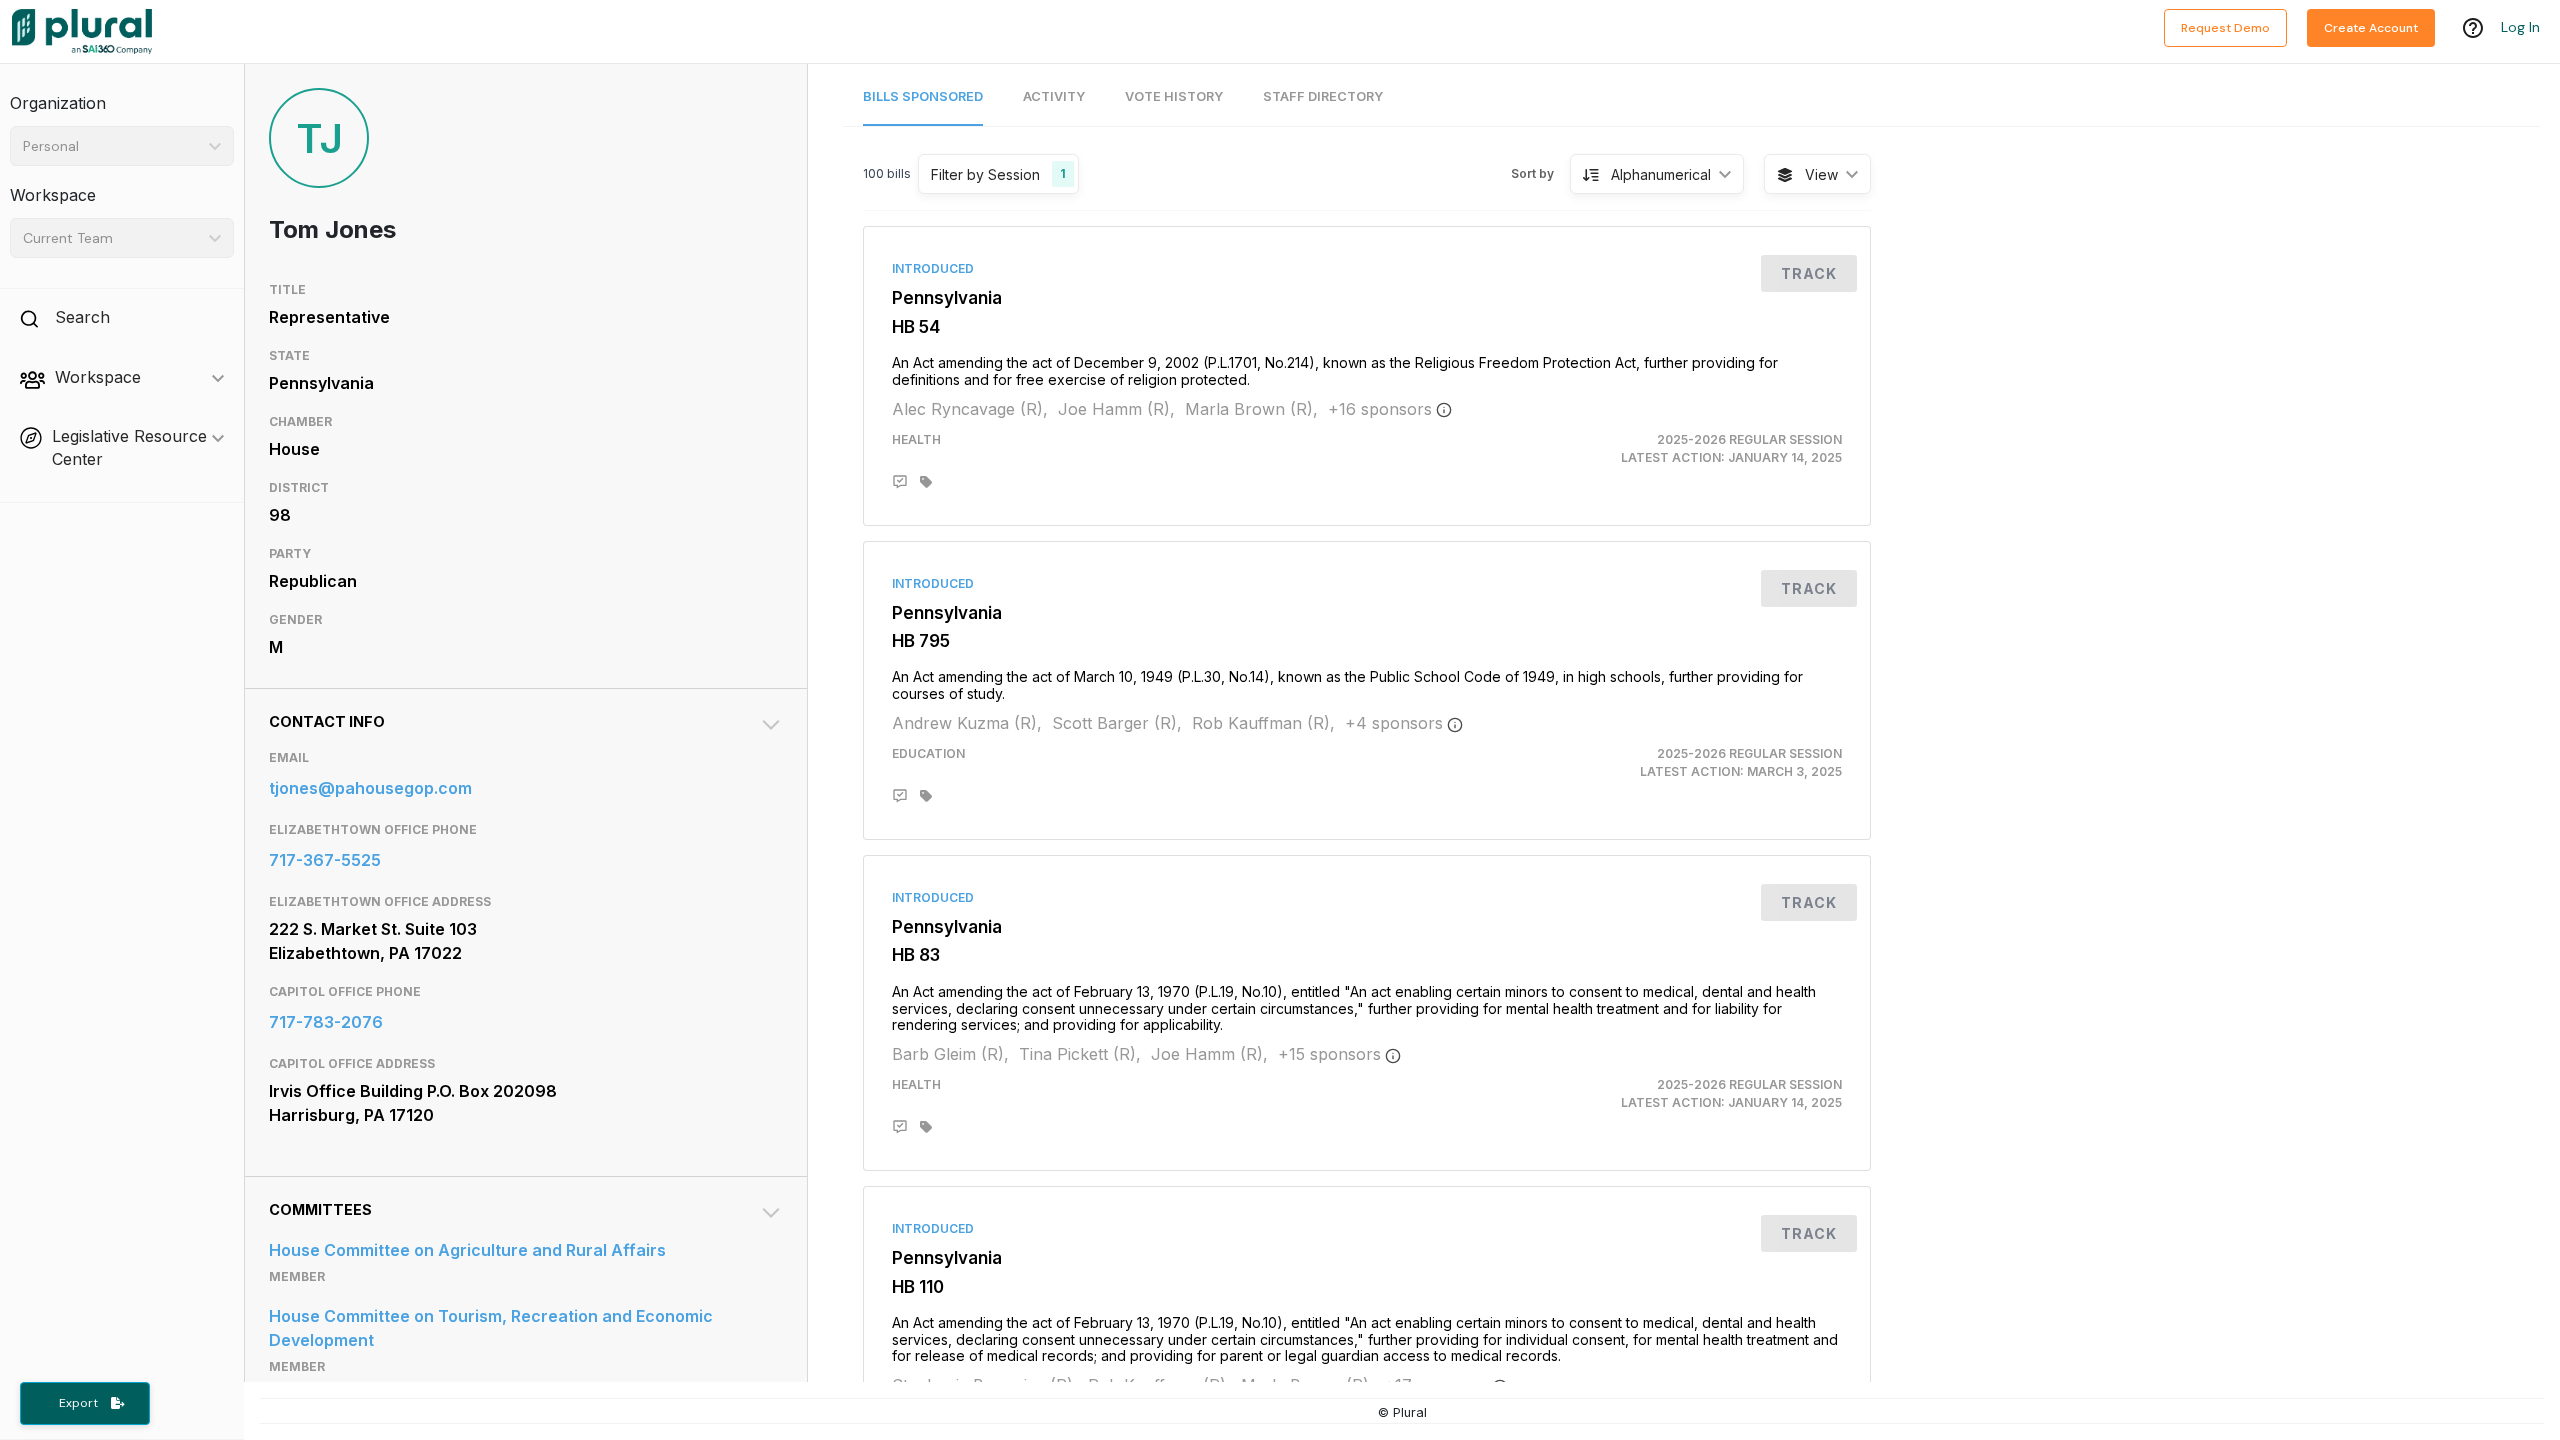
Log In (2520, 27)
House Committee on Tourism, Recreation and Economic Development (491, 1328)
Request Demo (2225, 28)
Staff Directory (1323, 96)
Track (1809, 273)
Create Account (2371, 28)
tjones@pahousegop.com (370, 788)
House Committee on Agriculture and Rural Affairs (467, 1250)
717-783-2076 (326, 1022)
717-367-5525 (325, 860)
